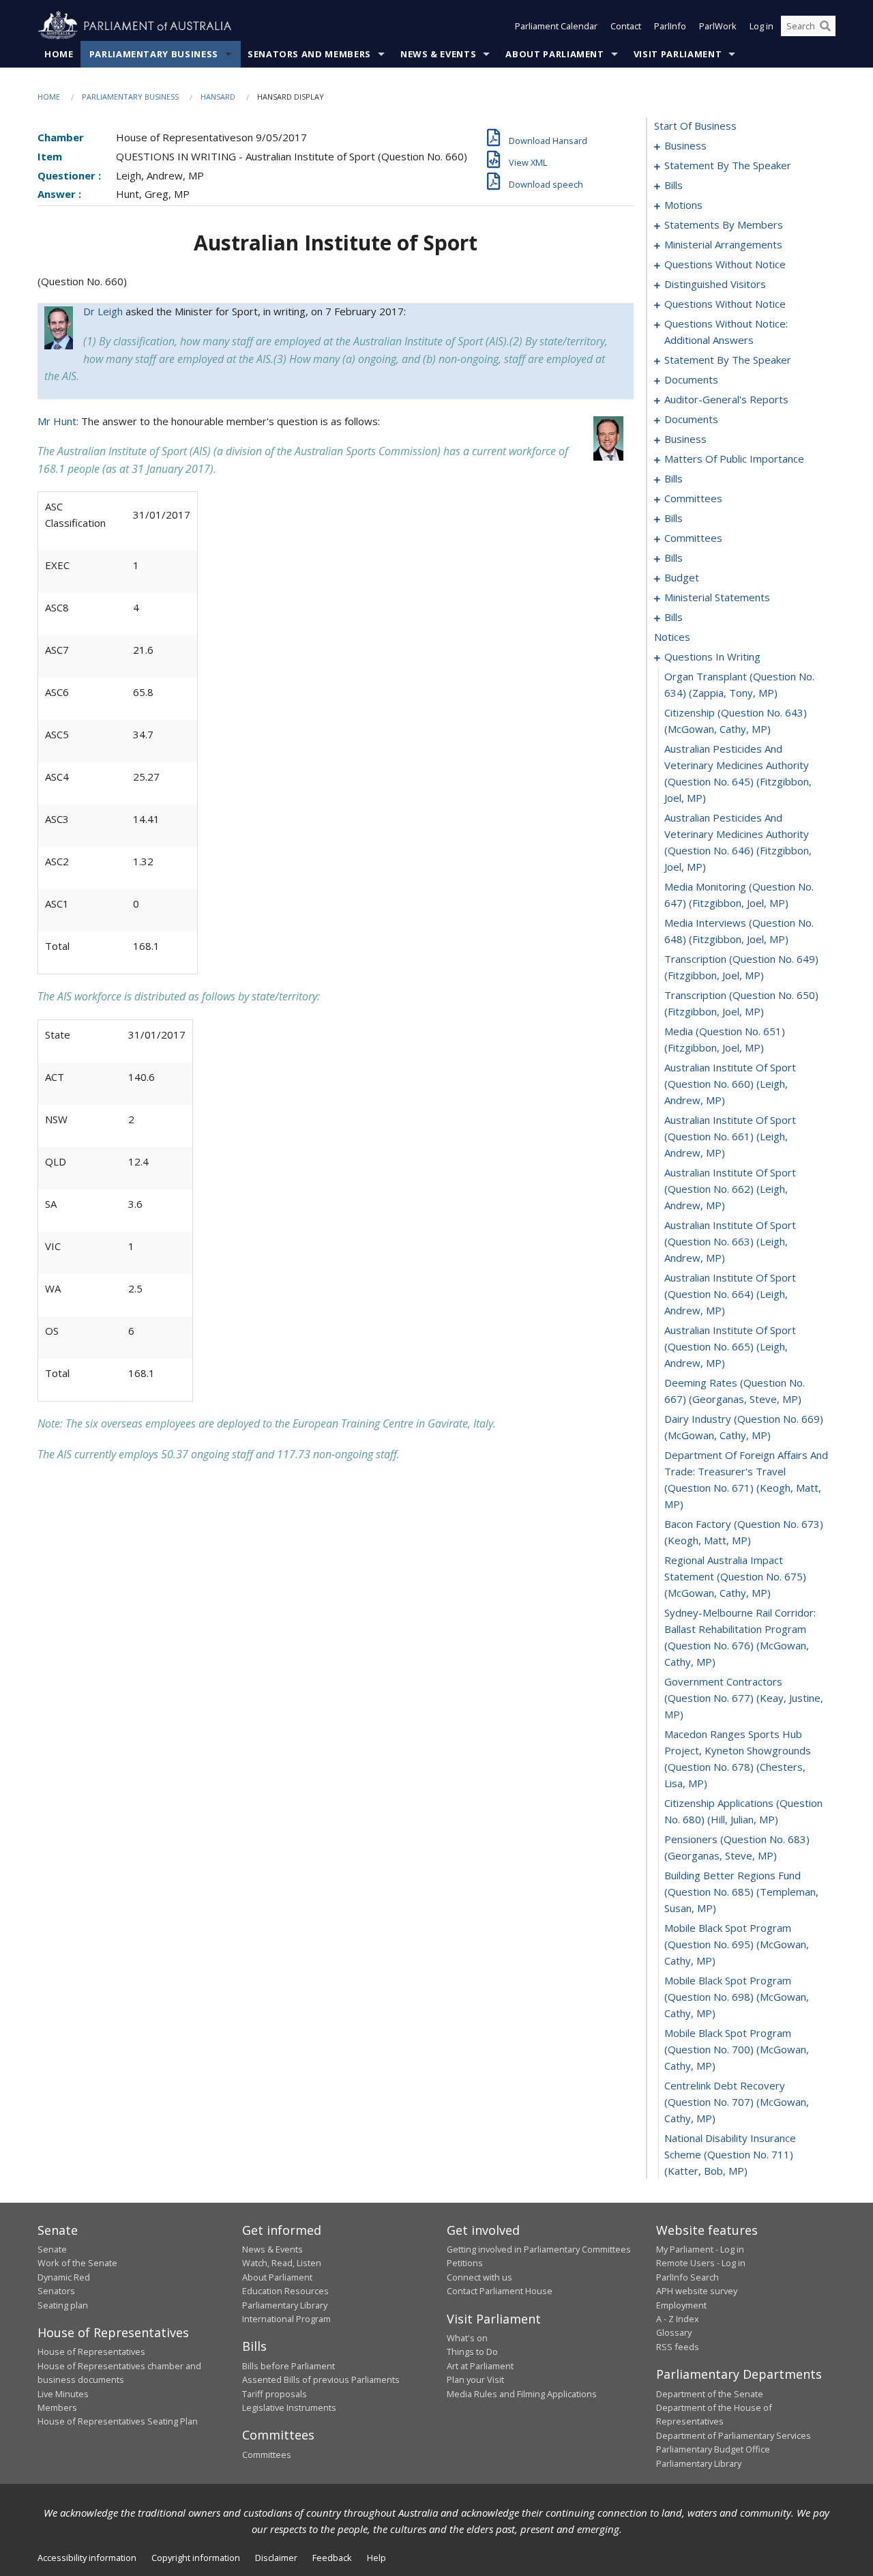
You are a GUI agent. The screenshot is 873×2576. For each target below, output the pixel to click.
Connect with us (479, 2277)
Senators (56, 2291)
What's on (467, 2338)
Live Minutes (63, 2394)
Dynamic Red (64, 2277)
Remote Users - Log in (701, 2263)
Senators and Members (309, 54)
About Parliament (554, 54)
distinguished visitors (715, 284)
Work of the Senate (77, 2263)
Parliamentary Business (154, 54)
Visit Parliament (678, 54)
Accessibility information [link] (87, 2558)
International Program (286, 2319)
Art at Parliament (480, 2366)
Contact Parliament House (500, 2291)
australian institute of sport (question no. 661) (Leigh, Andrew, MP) (730, 1136)
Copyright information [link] (196, 2558)
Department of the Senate (710, 2394)
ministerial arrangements (723, 244)
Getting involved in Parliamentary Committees (539, 2249)
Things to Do (472, 2351)
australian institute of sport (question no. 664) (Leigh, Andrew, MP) (730, 1294)
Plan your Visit (475, 2379)
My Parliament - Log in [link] (700, 2249)
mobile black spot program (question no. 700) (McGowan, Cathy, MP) (737, 2049)
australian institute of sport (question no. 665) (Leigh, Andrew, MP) (730, 1346)
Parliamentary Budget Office (713, 2449)
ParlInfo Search (687, 2277)
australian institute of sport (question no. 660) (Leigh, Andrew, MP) (730, 1084)
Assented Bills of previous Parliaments (321, 2379)
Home (59, 54)
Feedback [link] (332, 2558)
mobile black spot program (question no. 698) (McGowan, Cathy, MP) (737, 1997)
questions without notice (725, 264)
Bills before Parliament (288, 2366)
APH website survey (697, 2291)
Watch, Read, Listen (282, 2263)
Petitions (465, 2263)
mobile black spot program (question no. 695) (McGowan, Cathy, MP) (737, 1944)
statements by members (724, 225)
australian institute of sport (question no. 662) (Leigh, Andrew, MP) (730, 1189)
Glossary (674, 2332)
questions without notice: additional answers (726, 332)
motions (683, 205)
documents (691, 379)
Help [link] (376, 2558)
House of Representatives (91, 2351)
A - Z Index (678, 2319)
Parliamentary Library (285, 2305)
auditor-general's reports (726, 399)
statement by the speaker (728, 165)
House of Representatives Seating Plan (118, 2421)
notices (672, 637)
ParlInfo (670, 26)
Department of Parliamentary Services (734, 2435)
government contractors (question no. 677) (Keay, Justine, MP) (744, 1698)
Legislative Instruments (289, 2407)
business (685, 145)
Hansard (218, 97)
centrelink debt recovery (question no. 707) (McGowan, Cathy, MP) (737, 2102)
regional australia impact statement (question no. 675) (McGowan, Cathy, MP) (735, 1576)
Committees (267, 2455)
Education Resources (285, 2291)
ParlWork (718, 26)
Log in (761, 26)
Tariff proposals (275, 2394)
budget (682, 577)
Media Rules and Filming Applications (522, 2394)
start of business (695, 126)
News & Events (438, 54)
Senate (52, 2249)
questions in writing (712, 656)
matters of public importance (734, 459)
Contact (626, 26)
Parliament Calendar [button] (556, 26)
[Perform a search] (825, 26)
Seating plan (63, 2305)
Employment (681, 2305)
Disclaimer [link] (276, 2558)
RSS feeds (678, 2347)
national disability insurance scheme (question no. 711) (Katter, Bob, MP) (730, 2154)
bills (674, 185)
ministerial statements (717, 597)
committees (693, 498)
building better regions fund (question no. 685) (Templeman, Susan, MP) (741, 1892)
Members (57, 2407)
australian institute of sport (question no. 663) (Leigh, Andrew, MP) (730, 1241)
